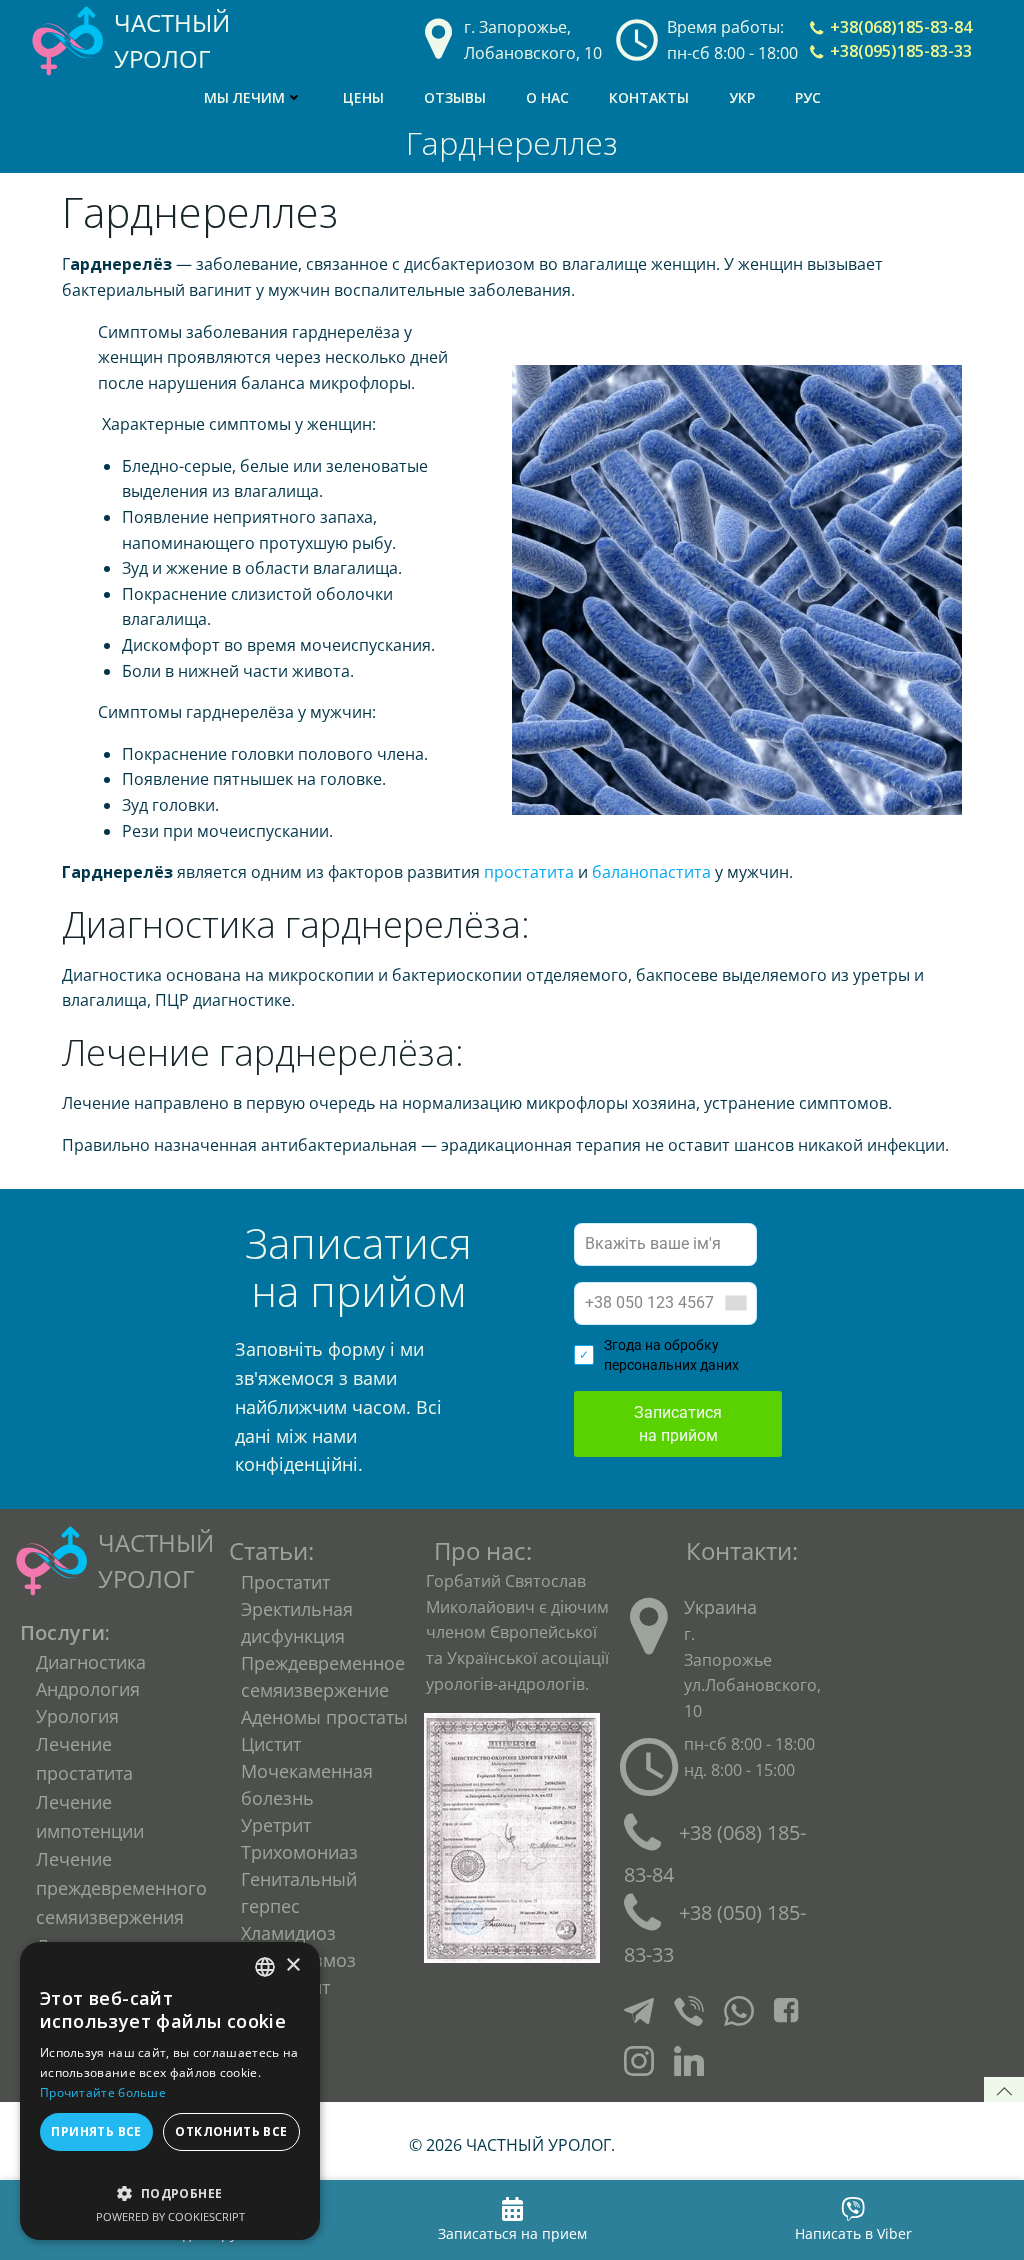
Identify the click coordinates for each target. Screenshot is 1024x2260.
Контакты (649, 97)
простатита (529, 872)
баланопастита (651, 872)
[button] (170, 2183)
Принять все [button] (96, 2131)
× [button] (292, 1965)
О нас (547, 97)
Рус (808, 97)
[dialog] (170, 2091)
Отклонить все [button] (231, 2131)
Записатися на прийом (678, 1424)
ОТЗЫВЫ (455, 97)
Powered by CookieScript (170, 2216)
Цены (363, 97)
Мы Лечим (244, 97)
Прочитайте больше (103, 2092)
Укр (742, 97)
